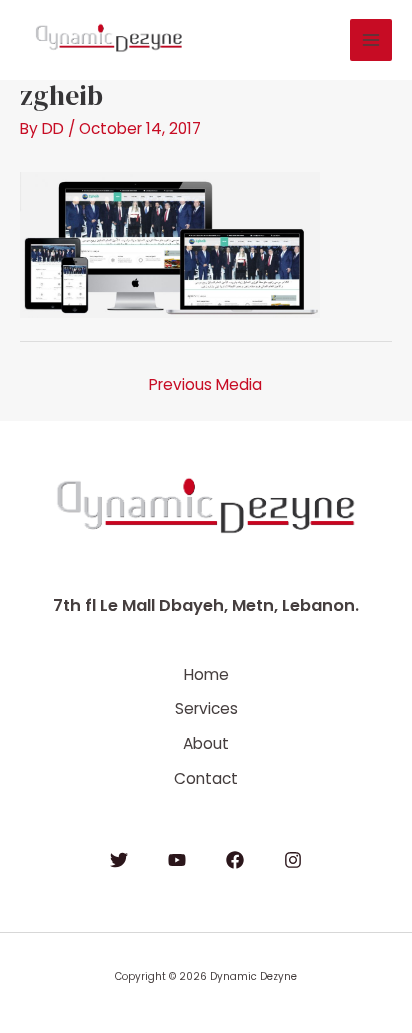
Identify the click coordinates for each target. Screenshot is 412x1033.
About (206, 743)
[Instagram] (293, 860)
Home (206, 674)
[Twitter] (119, 860)
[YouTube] (177, 860)
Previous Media (205, 384)
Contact (206, 778)
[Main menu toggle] (371, 40)
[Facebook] (235, 860)
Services (206, 708)
